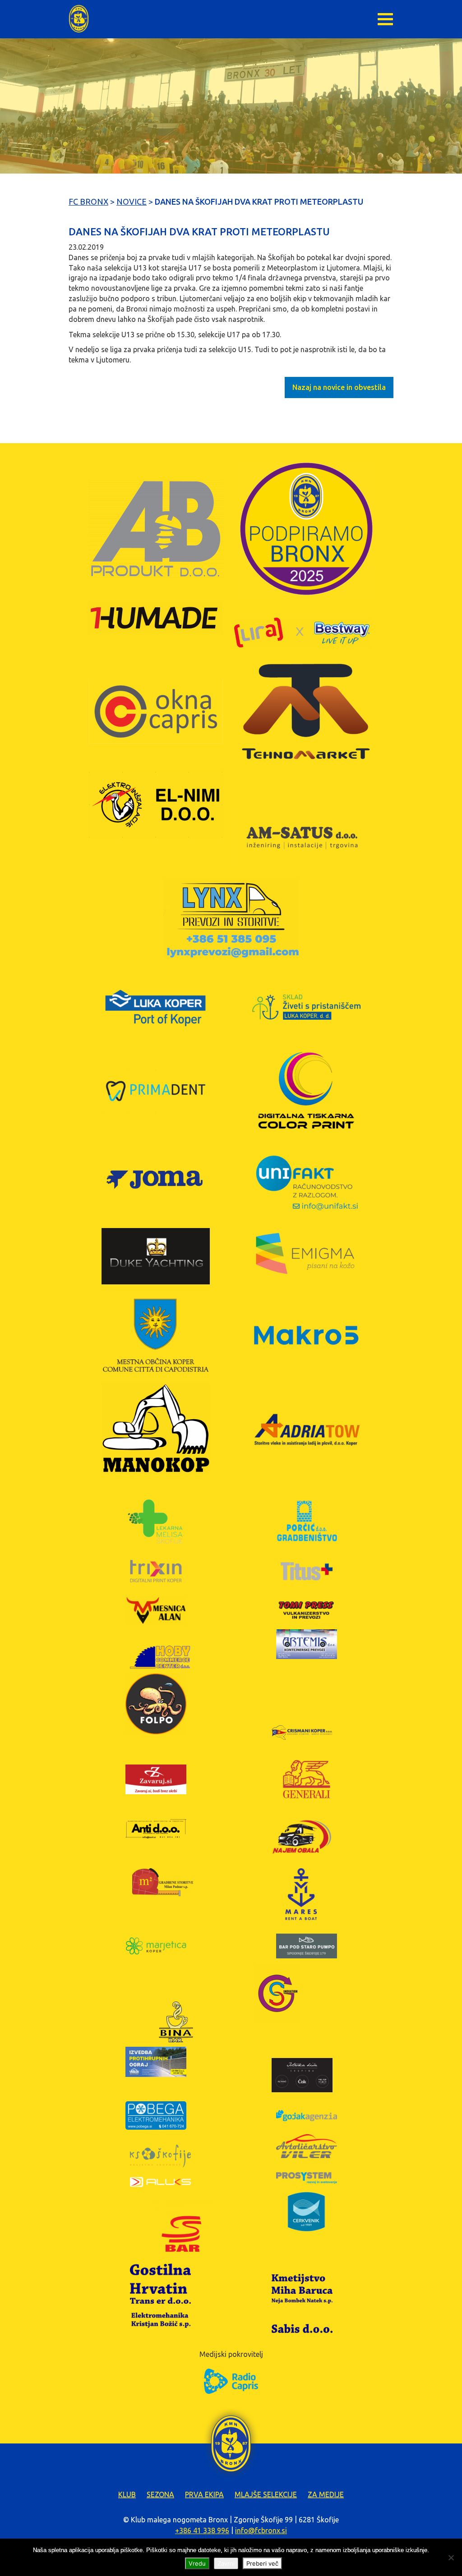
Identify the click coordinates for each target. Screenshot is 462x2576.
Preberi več (262, 2563)
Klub (127, 2494)
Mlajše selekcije (266, 2494)
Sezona (160, 2494)
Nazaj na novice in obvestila (339, 387)
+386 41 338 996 (202, 2530)
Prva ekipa (204, 2494)
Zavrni (226, 2563)
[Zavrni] (451, 2558)
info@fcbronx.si (261, 2530)
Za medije (326, 2494)
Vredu (197, 2563)
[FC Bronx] (79, 19)
